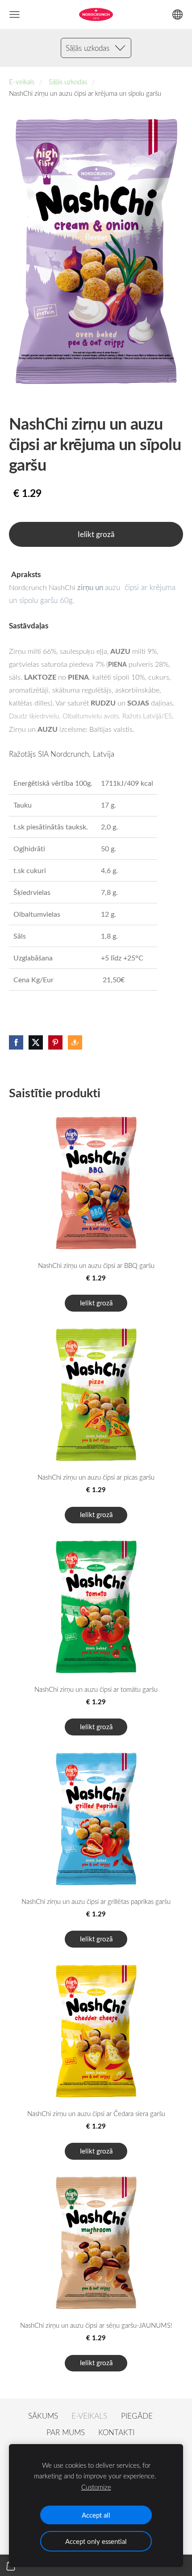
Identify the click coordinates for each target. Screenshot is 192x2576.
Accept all (96, 2515)
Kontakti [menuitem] (116, 2432)
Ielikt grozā (96, 534)
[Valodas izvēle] (177, 14)
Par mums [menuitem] (66, 2432)
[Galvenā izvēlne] (15, 14)
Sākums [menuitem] (43, 2416)
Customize (96, 2487)
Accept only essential (96, 2541)
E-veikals (22, 82)
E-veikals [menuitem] (89, 2416)
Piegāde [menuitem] (137, 2416)
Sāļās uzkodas (68, 82)
